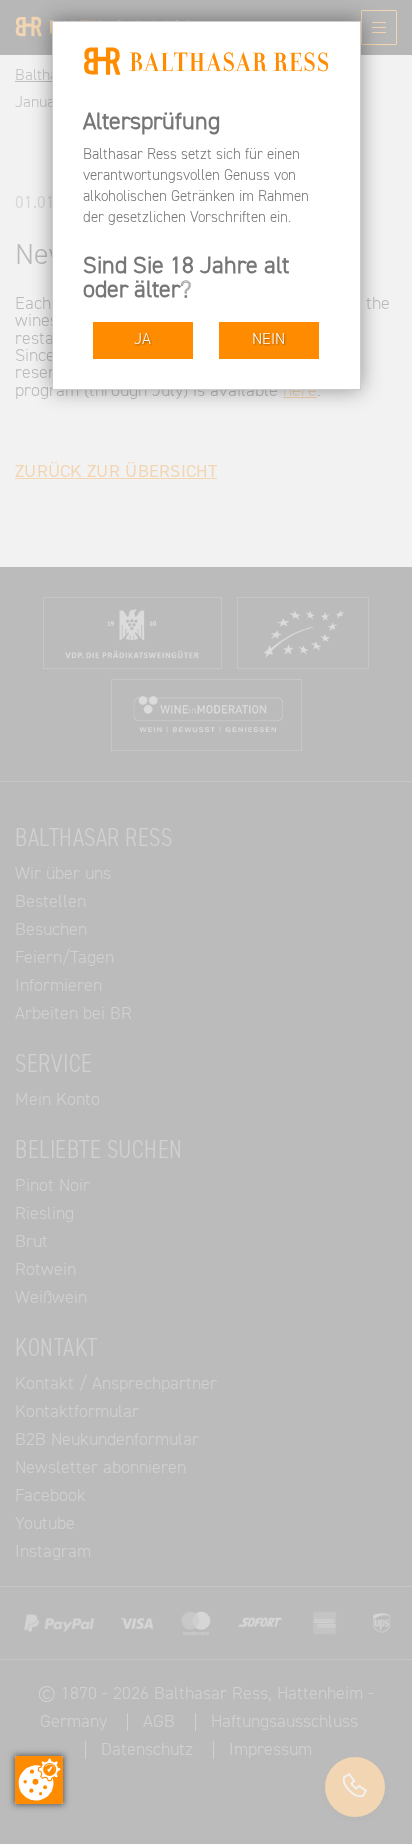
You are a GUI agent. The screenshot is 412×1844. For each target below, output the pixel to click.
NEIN (268, 339)
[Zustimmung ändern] (39, 1780)
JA (142, 339)
